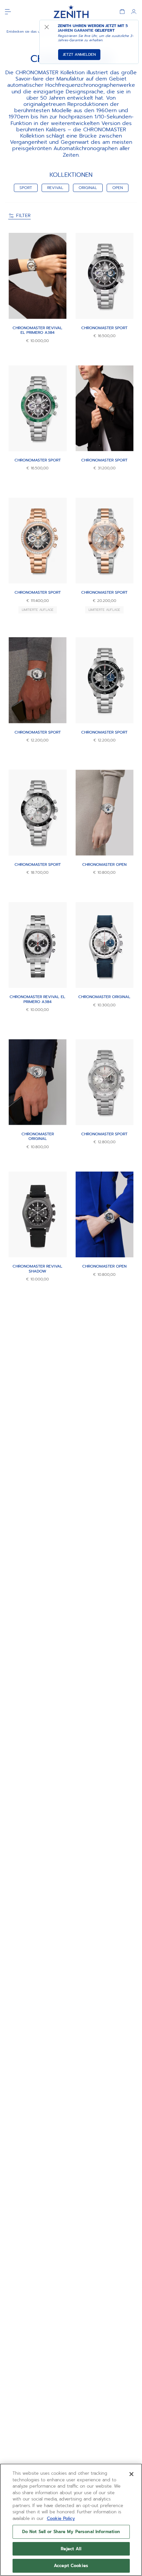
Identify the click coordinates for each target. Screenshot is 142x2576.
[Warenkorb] (122, 12)
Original (88, 188)
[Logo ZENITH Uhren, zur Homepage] (71, 12)
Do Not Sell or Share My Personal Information (71, 2532)
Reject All (71, 2549)
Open (118, 188)
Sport (26, 188)
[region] (71, 2520)
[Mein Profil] (134, 12)
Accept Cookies (71, 2566)
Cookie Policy (61, 2518)
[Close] (131, 2474)
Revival (55, 188)
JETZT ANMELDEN (79, 54)
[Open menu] (8, 12)
